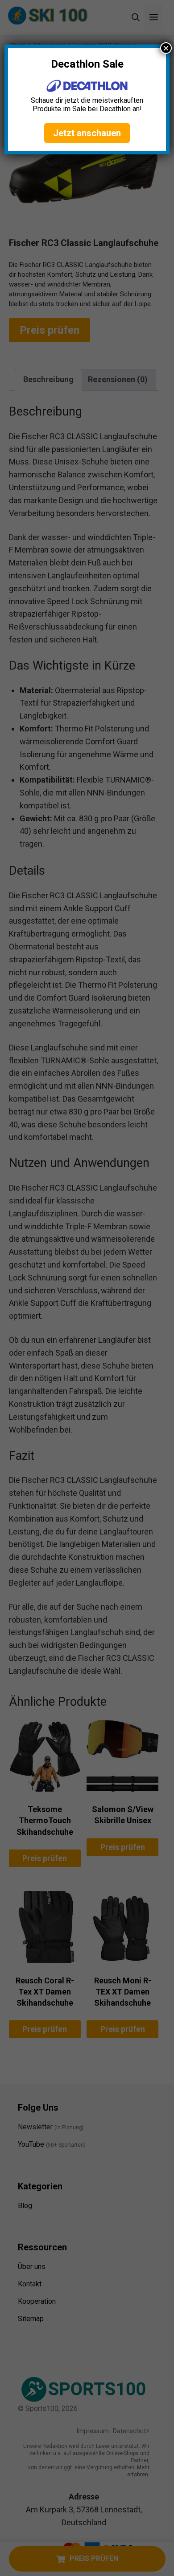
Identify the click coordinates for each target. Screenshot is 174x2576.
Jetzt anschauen (87, 133)
